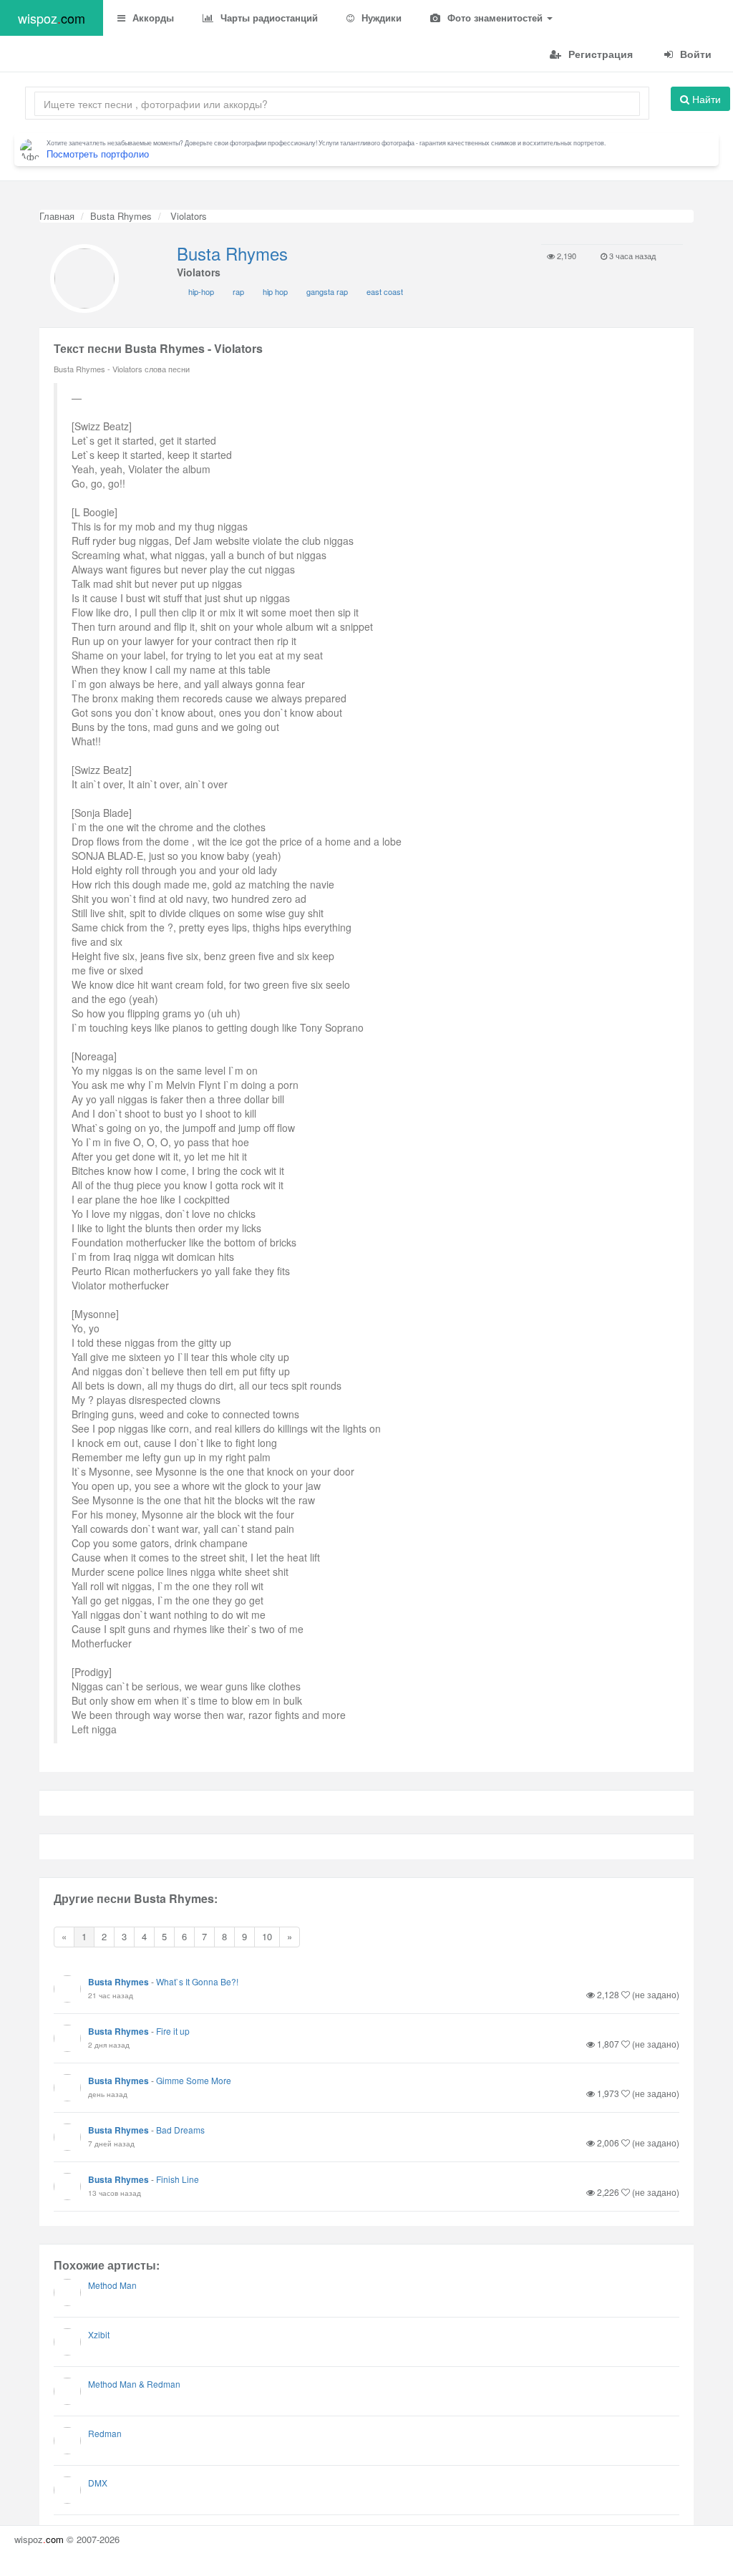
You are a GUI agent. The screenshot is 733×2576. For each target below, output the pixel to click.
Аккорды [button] (152, 18)
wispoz (52, 18)
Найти (705, 99)
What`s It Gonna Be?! (197, 1981)
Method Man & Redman (134, 2384)
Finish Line (178, 2179)
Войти (694, 54)
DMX (98, 2483)
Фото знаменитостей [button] (495, 18)
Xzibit (99, 2334)
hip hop (275, 291)
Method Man (112, 2285)
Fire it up (173, 2031)
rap (238, 291)
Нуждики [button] (380, 18)
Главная (57, 216)
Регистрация (599, 54)
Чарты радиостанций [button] (268, 18)
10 (267, 1936)
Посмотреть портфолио (98, 154)
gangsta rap (327, 291)
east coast (385, 291)
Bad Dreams (180, 2130)
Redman (105, 2433)
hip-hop (201, 291)
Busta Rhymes (121, 216)
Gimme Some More (194, 2080)
